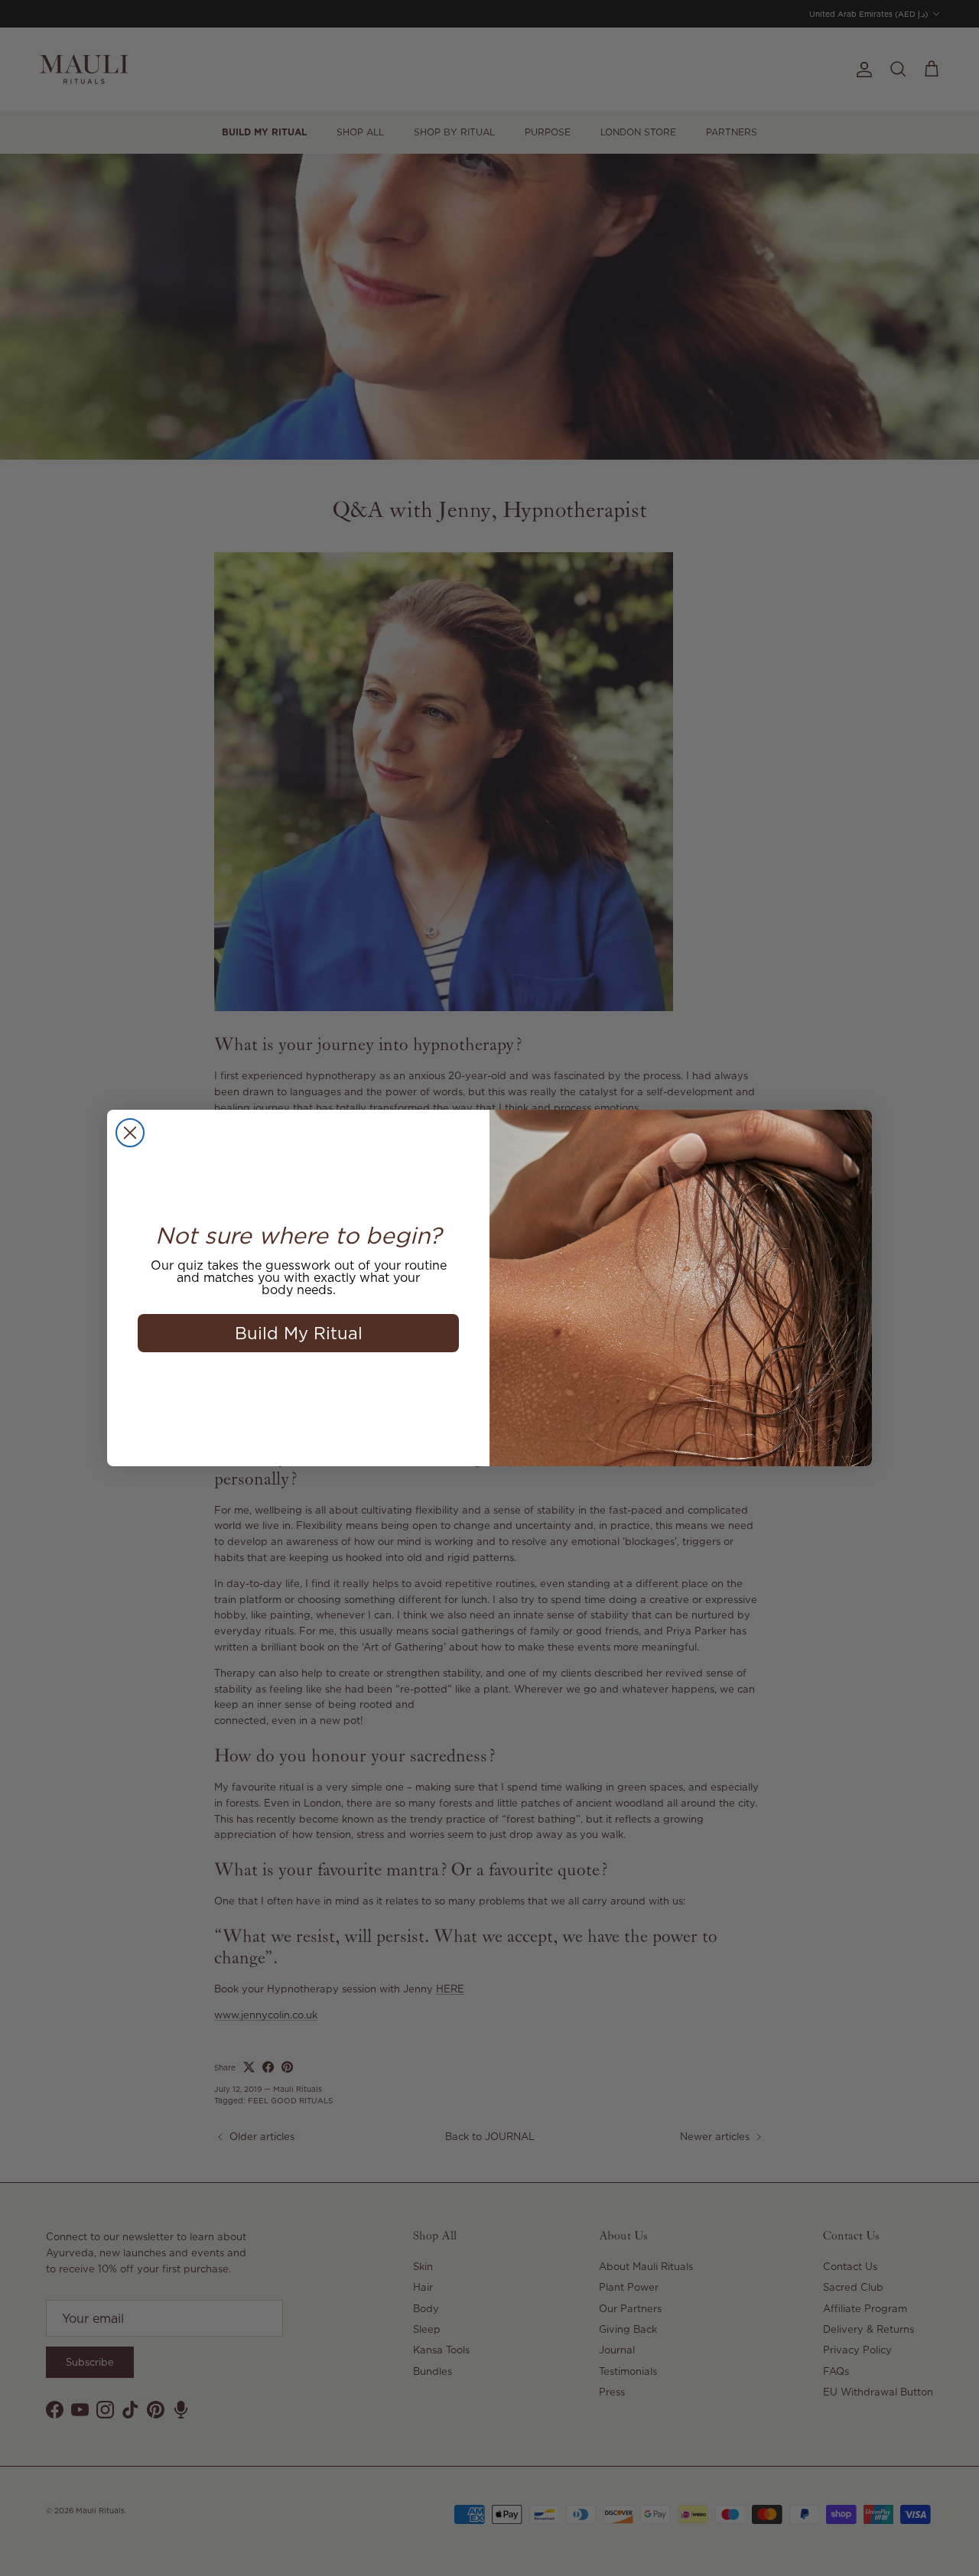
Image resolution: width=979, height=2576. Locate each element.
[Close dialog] (130, 1133)
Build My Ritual (299, 1333)
